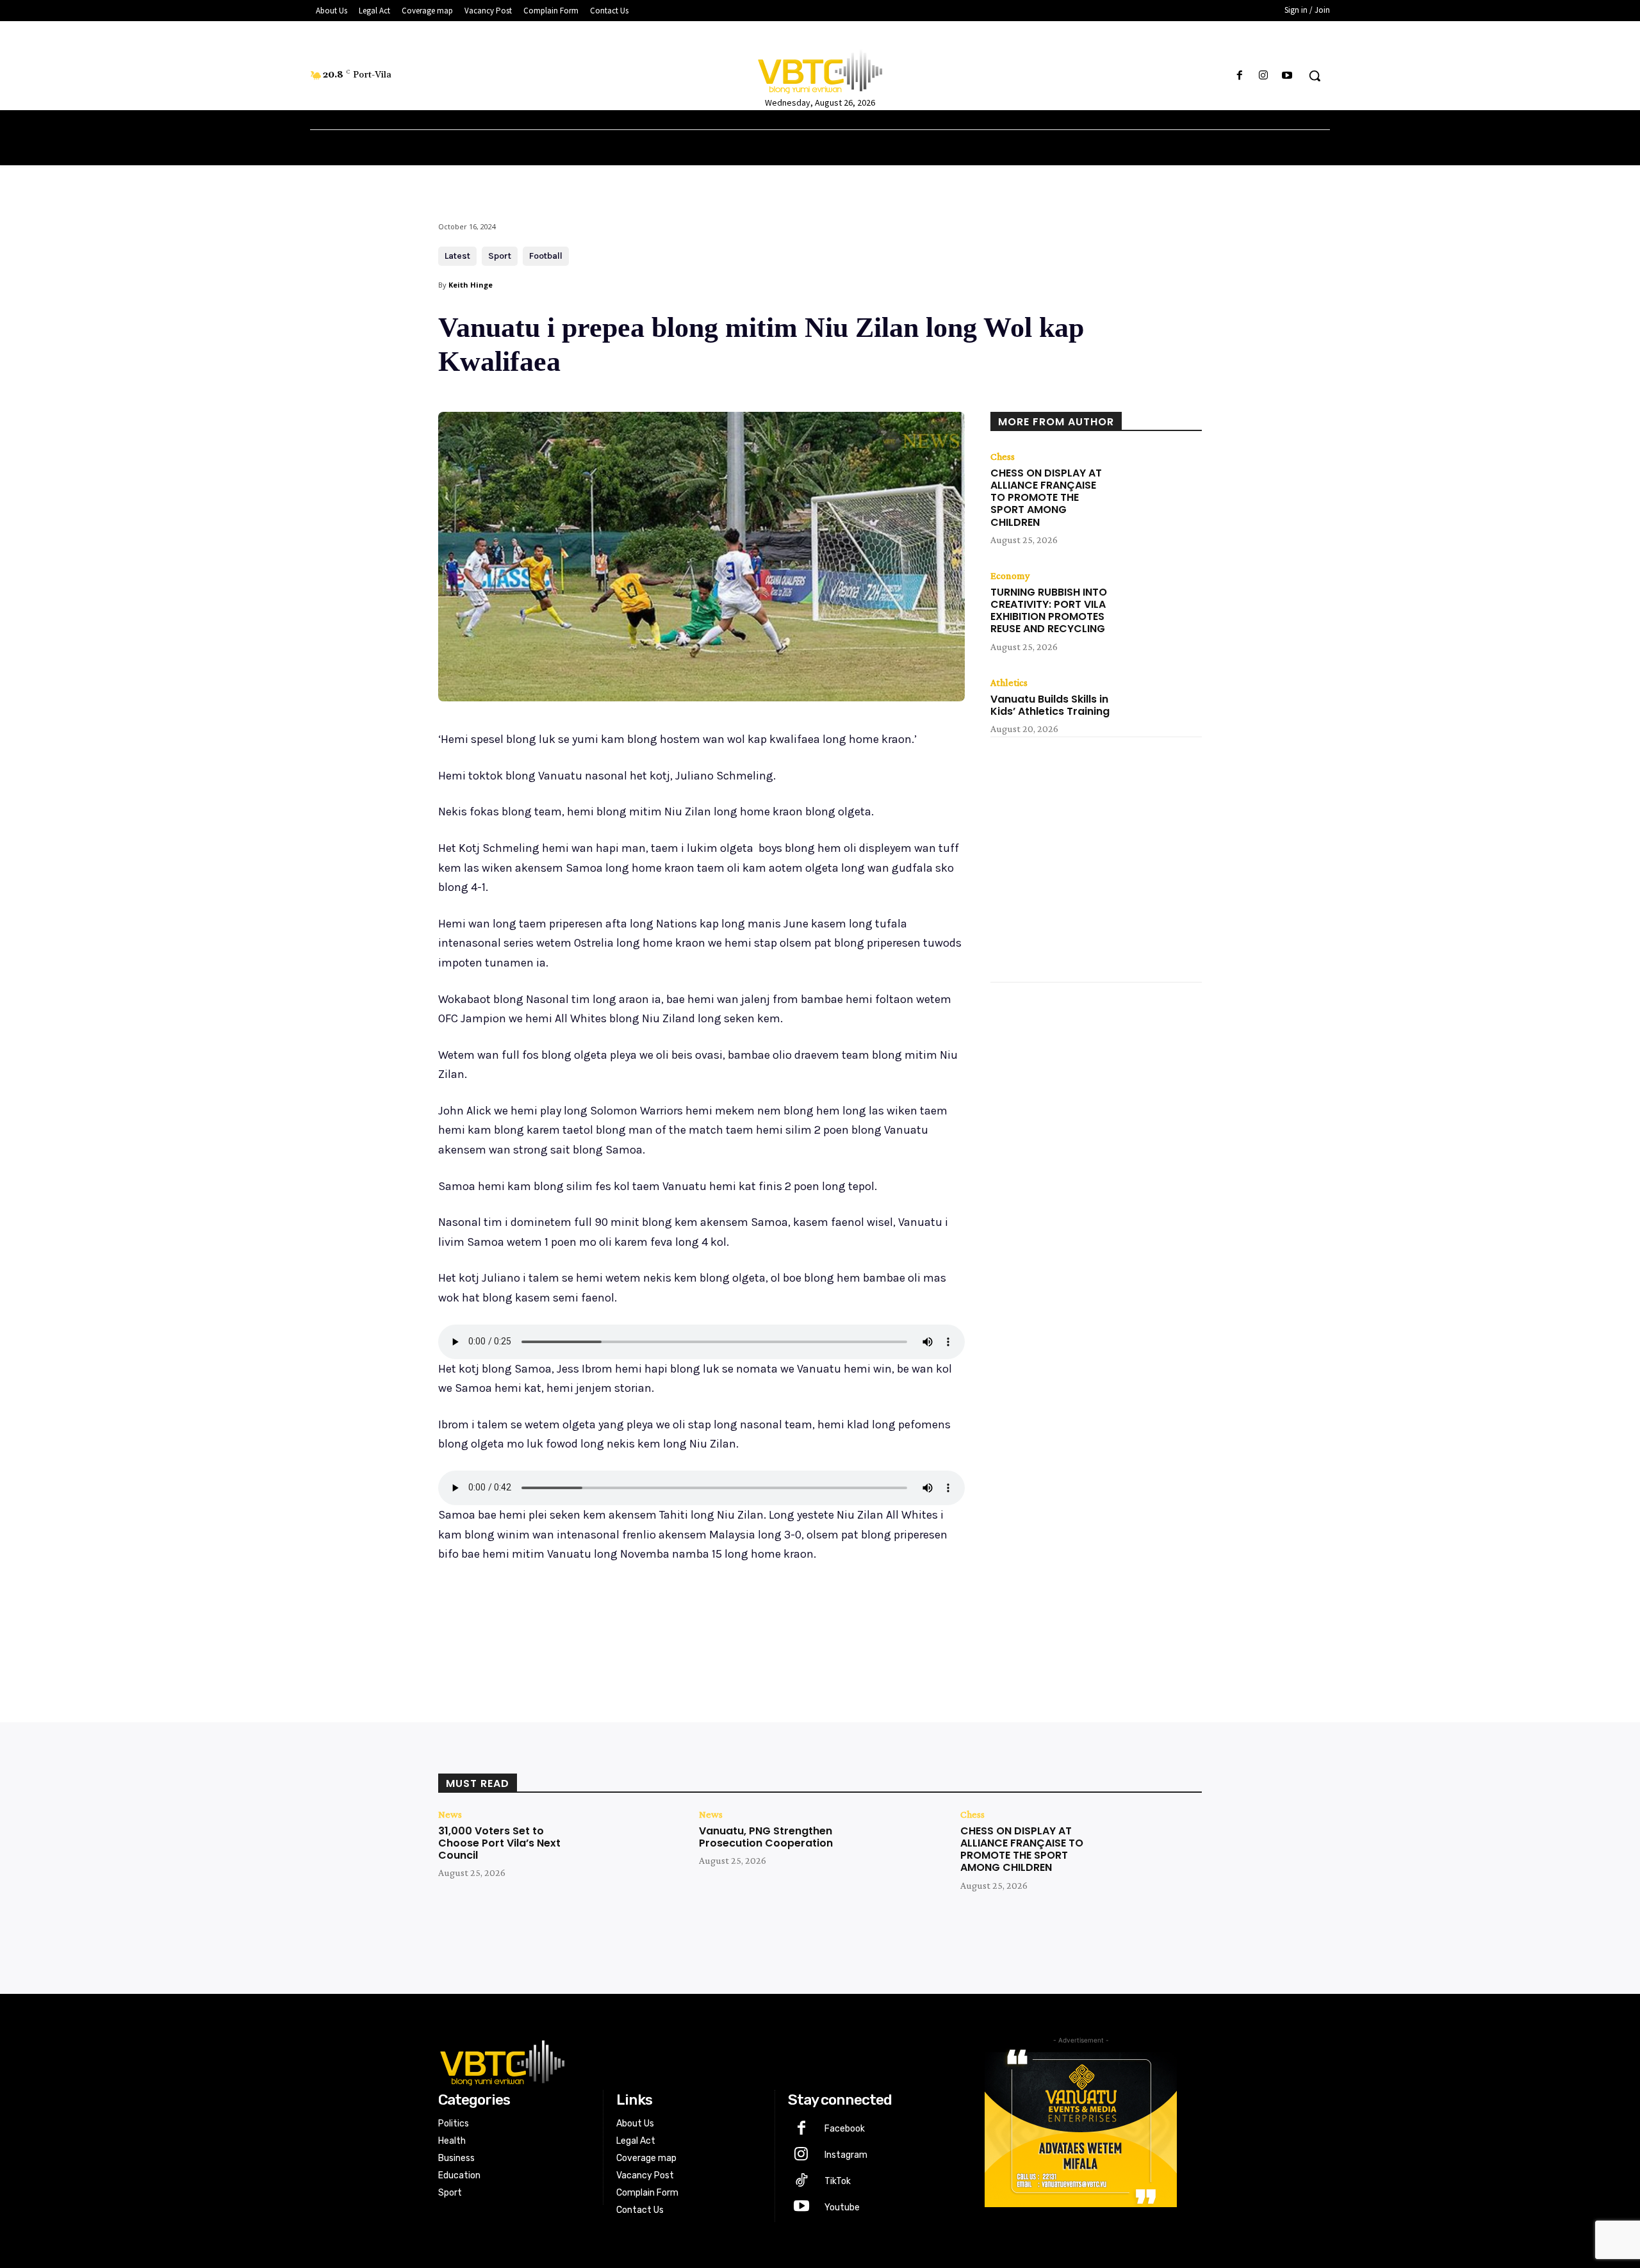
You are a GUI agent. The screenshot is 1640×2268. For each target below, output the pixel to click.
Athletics (1009, 683)
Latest (457, 256)
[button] (1315, 76)
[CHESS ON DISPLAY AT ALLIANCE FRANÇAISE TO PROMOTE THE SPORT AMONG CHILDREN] (1160, 481)
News (450, 1815)
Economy (1010, 576)
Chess (1003, 457)
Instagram (846, 2155)
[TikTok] (801, 2182)
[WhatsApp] (619, 1622)
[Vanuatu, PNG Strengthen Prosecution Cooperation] (893, 1850)
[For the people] (820, 69)
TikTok (838, 2181)
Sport (500, 256)
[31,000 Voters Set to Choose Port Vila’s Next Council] (631, 1850)
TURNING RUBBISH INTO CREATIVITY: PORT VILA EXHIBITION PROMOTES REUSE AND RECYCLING (1049, 611)
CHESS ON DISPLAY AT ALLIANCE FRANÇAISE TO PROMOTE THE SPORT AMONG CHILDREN (1046, 498)
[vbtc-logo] (690, 2061)
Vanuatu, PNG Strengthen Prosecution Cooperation (766, 1837)
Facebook (845, 2129)
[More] (649, 1622)
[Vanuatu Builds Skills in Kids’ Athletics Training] (1160, 707)
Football (546, 256)
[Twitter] (560, 1622)
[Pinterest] (589, 1622)
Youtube (842, 2207)
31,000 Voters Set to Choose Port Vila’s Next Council (499, 1843)
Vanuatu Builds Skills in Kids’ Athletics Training (1050, 705)
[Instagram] (1264, 76)
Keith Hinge (471, 285)
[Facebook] (1239, 76)
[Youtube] (1287, 76)
